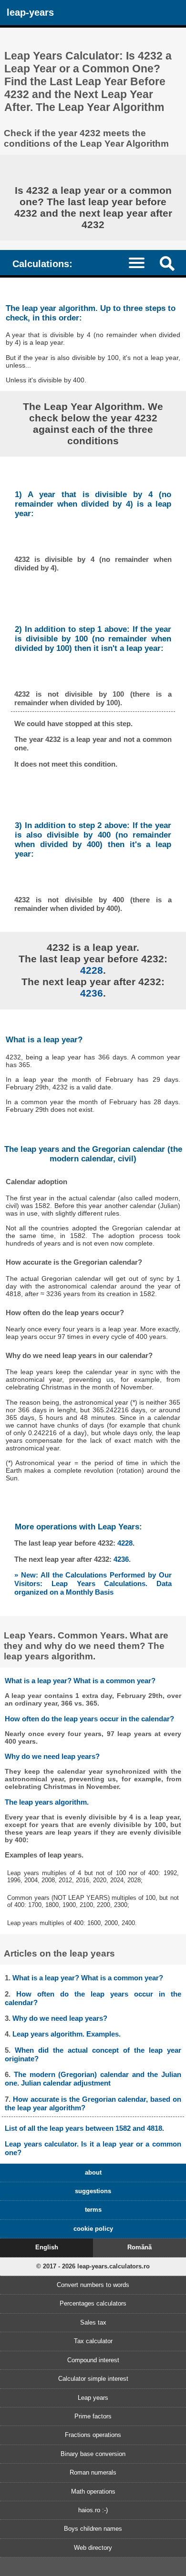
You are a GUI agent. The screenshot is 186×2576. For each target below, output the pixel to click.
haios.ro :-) (93, 2510)
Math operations (93, 2491)
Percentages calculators (93, 2303)
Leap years (93, 2398)
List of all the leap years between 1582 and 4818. (84, 2128)
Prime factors (93, 2416)
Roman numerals (93, 2472)
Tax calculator (93, 2341)
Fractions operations (93, 2435)
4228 (92, 970)
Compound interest (93, 2360)
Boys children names (93, 2529)
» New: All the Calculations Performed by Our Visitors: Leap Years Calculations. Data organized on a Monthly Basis (93, 1583)
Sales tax (93, 2322)
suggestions (93, 2191)
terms (93, 2210)
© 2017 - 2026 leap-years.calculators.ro (93, 2266)
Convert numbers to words (93, 2285)
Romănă (139, 2247)
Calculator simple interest (93, 2379)
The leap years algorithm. (47, 1802)
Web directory (93, 2548)
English (47, 2247)
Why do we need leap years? (52, 1756)
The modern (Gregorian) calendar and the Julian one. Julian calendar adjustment (93, 2079)
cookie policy (93, 2229)
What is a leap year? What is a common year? (80, 1681)
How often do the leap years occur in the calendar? (89, 1719)
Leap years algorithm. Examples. (67, 2034)
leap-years (30, 12)
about (93, 2172)
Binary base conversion (93, 2454)
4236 (92, 993)
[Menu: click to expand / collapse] (141, 262)
